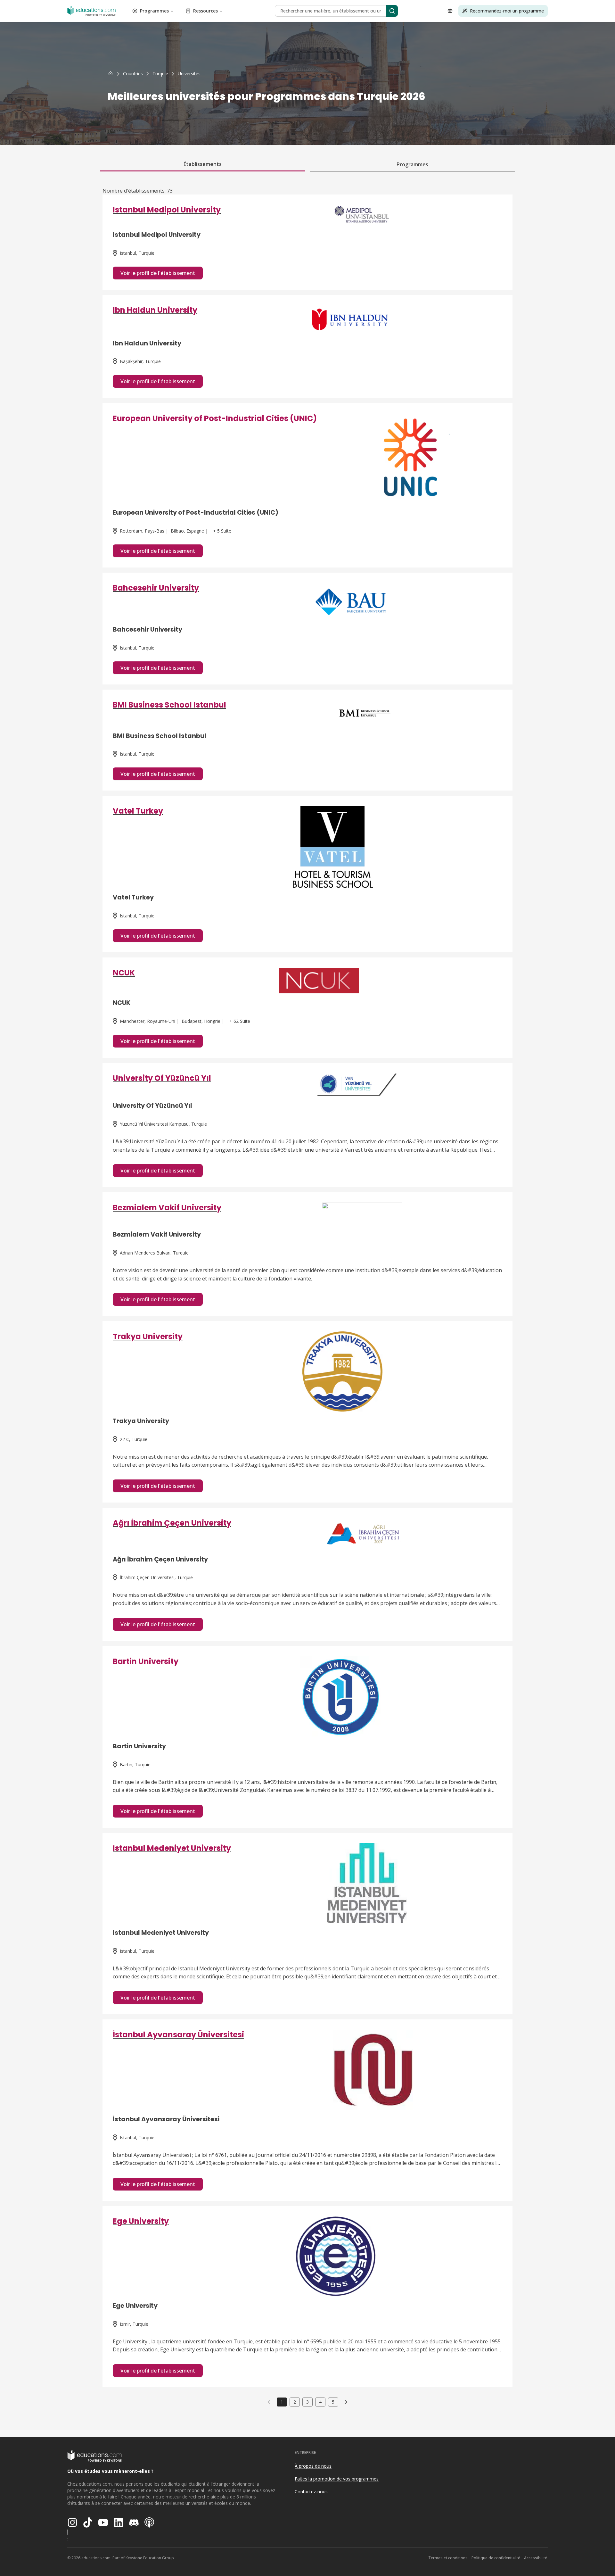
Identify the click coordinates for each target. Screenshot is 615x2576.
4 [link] (320, 2402)
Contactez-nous (311, 2492)
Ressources (205, 11)
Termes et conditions (448, 2558)
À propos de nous (313, 2466)
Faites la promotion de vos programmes (337, 2479)
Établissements (203, 164)
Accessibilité (536, 2558)
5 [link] (333, 2402)
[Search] (392, 11)
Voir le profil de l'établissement (158, 273)
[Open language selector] (450, 11)
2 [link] (295, 2402)
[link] (189, 74)
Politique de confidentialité (496, 2558)
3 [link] (307, 2402)
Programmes (154, 11)
